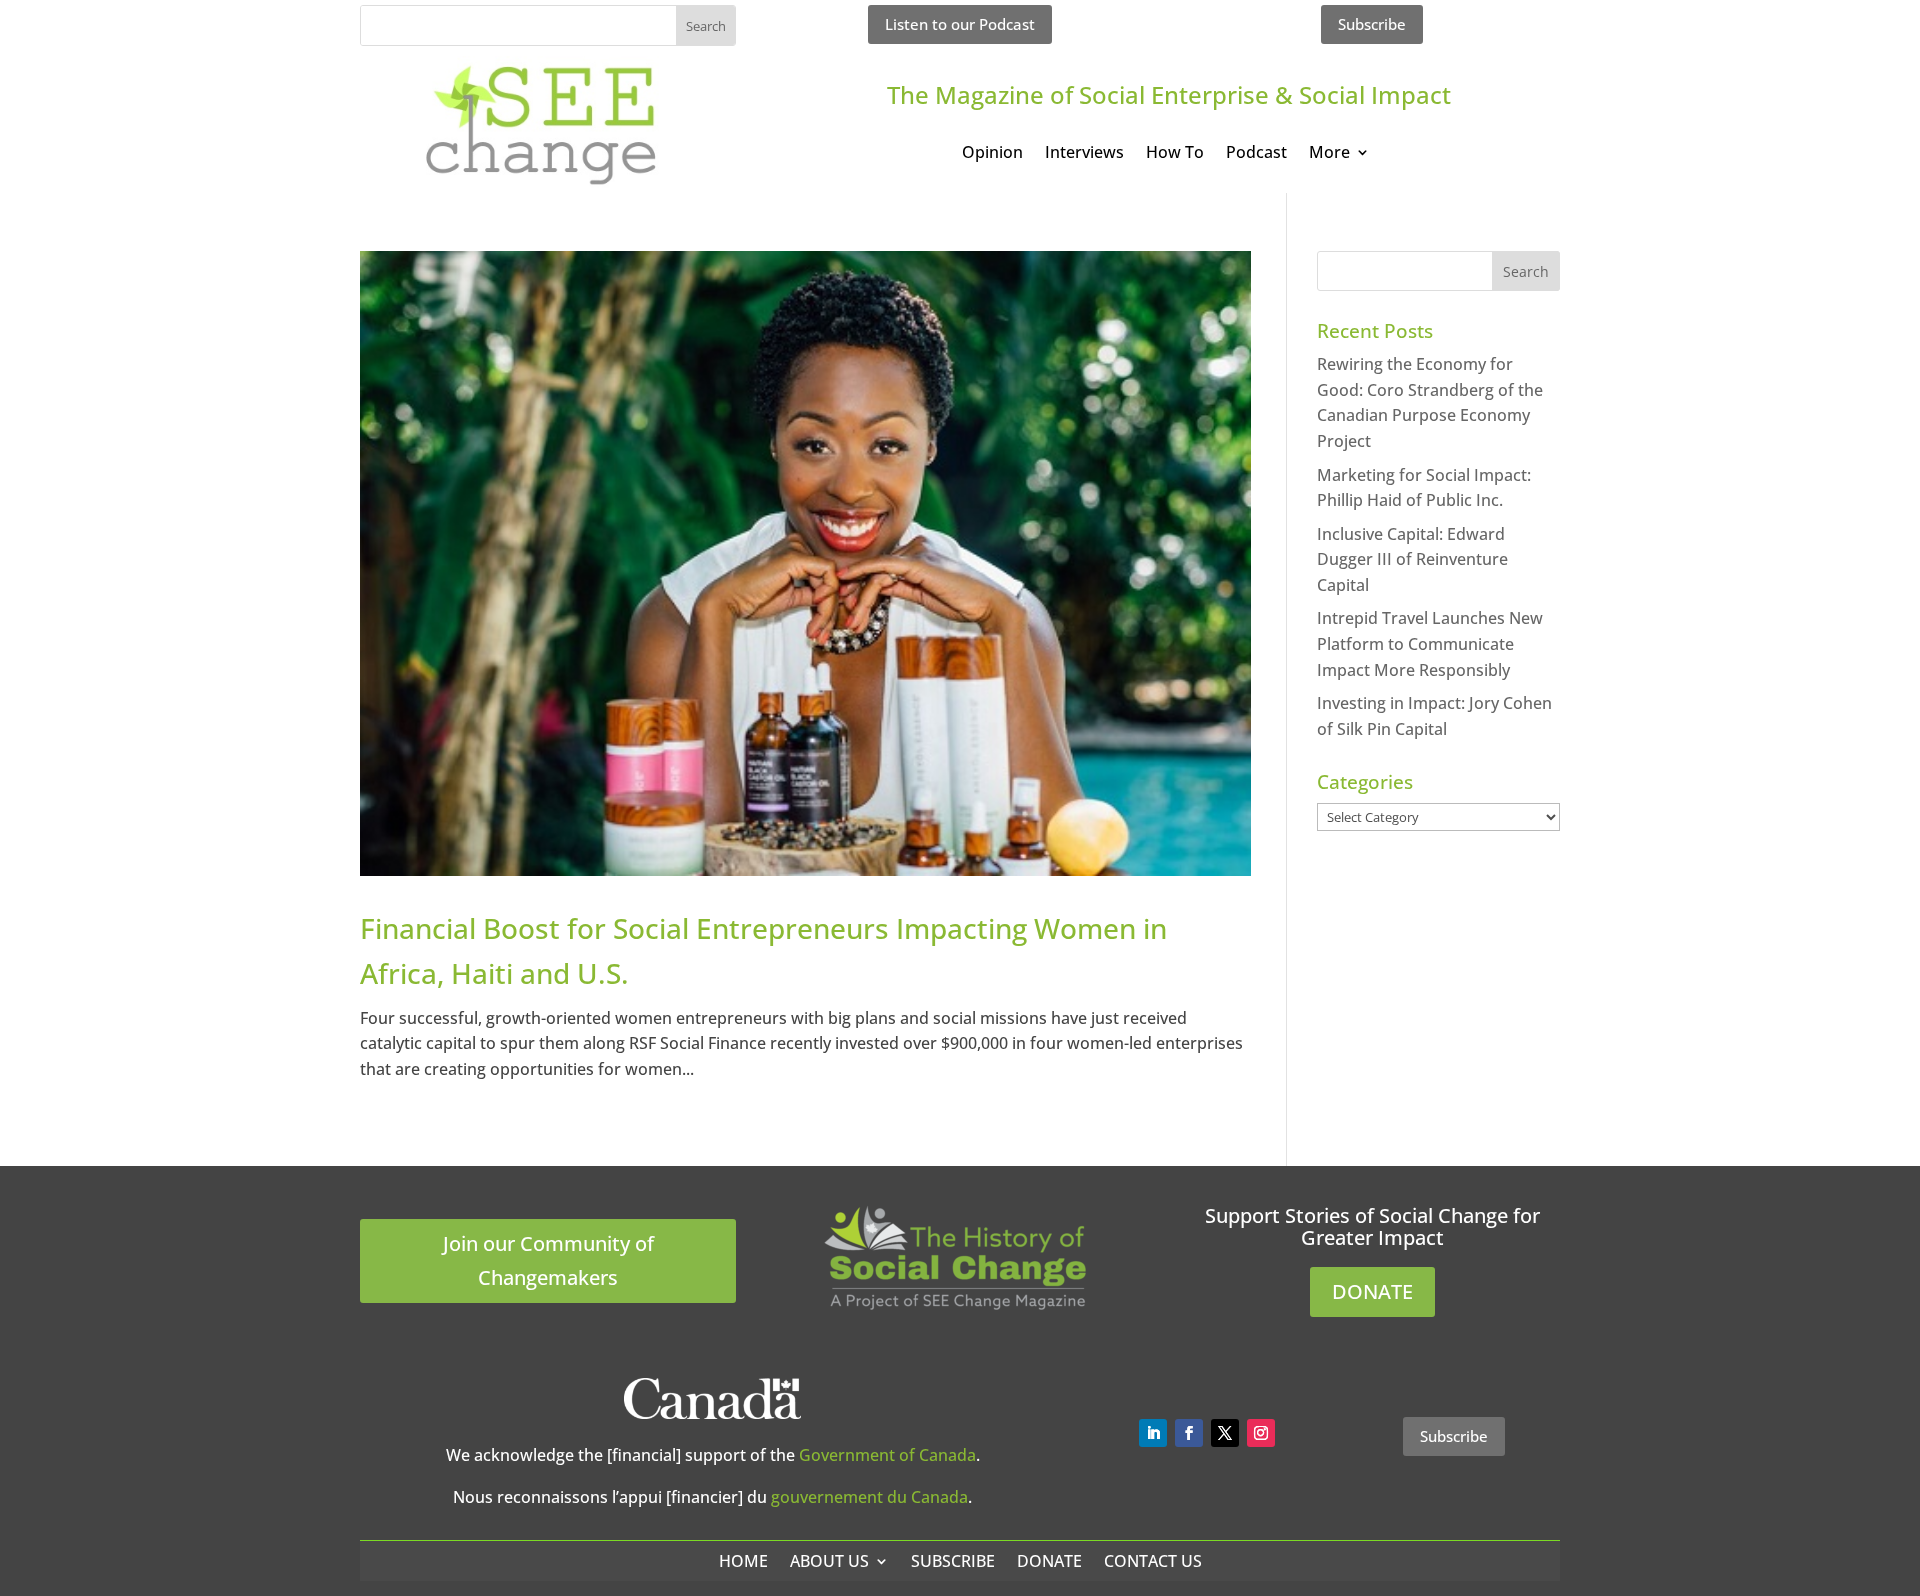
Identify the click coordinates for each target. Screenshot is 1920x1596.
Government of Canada (887, 1455)
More (1329, 154)
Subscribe (1372, 24)
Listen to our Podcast (960, 24)
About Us (829, 1561)
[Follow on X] (1225, 1433)
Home (743, 1561)
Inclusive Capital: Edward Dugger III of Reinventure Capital (1412, 559)
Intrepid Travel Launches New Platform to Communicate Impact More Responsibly (1430, 643)
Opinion (992, 154)
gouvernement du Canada (869, 1497)
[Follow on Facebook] (1189, 1433)
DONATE (1372, 1291)
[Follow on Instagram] (1261, 1433)
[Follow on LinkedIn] (1153, 1433)
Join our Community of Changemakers (548, 1260)
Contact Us (1153, 1561)
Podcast (1256, 154)
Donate (1049, 1561)
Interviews (1084, 154)
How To (1175, 154)
